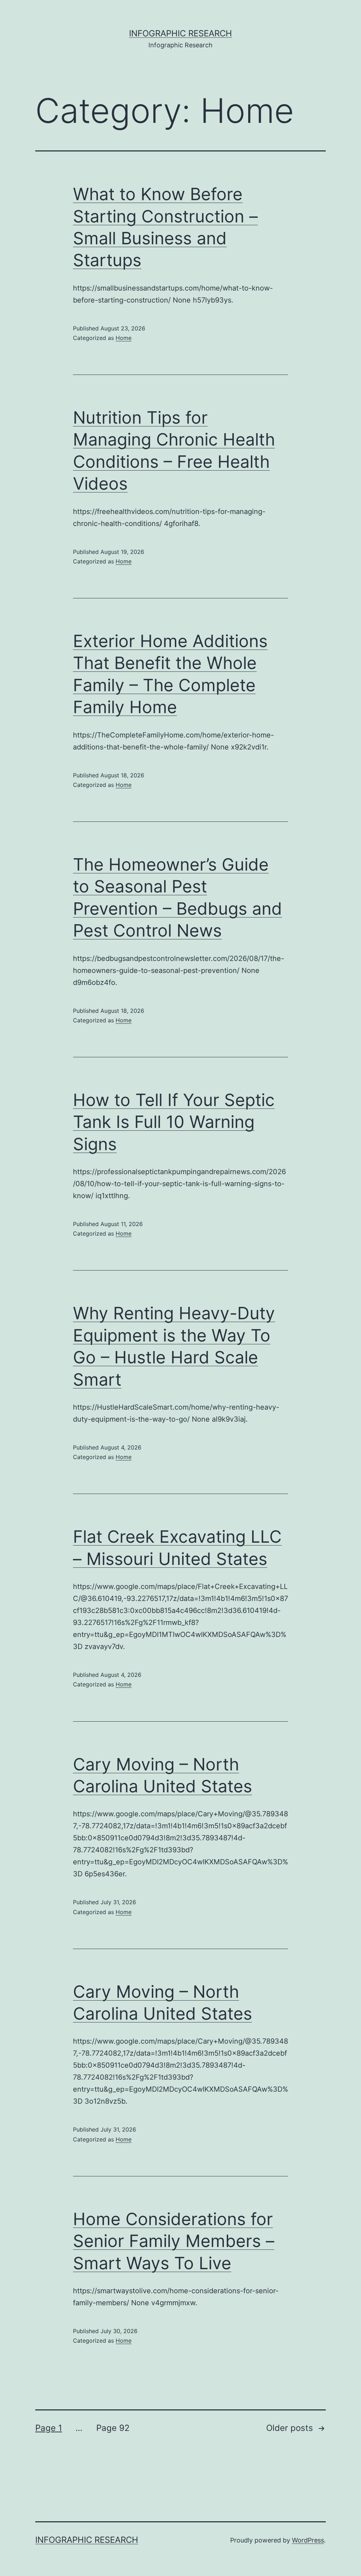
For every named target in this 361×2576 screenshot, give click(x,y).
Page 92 (113, 2428)
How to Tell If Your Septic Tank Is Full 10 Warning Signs (174, 1122)
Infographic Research (180, 33)
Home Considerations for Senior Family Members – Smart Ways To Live (174, 2241)
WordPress (308, 2540)
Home (124, 338)
